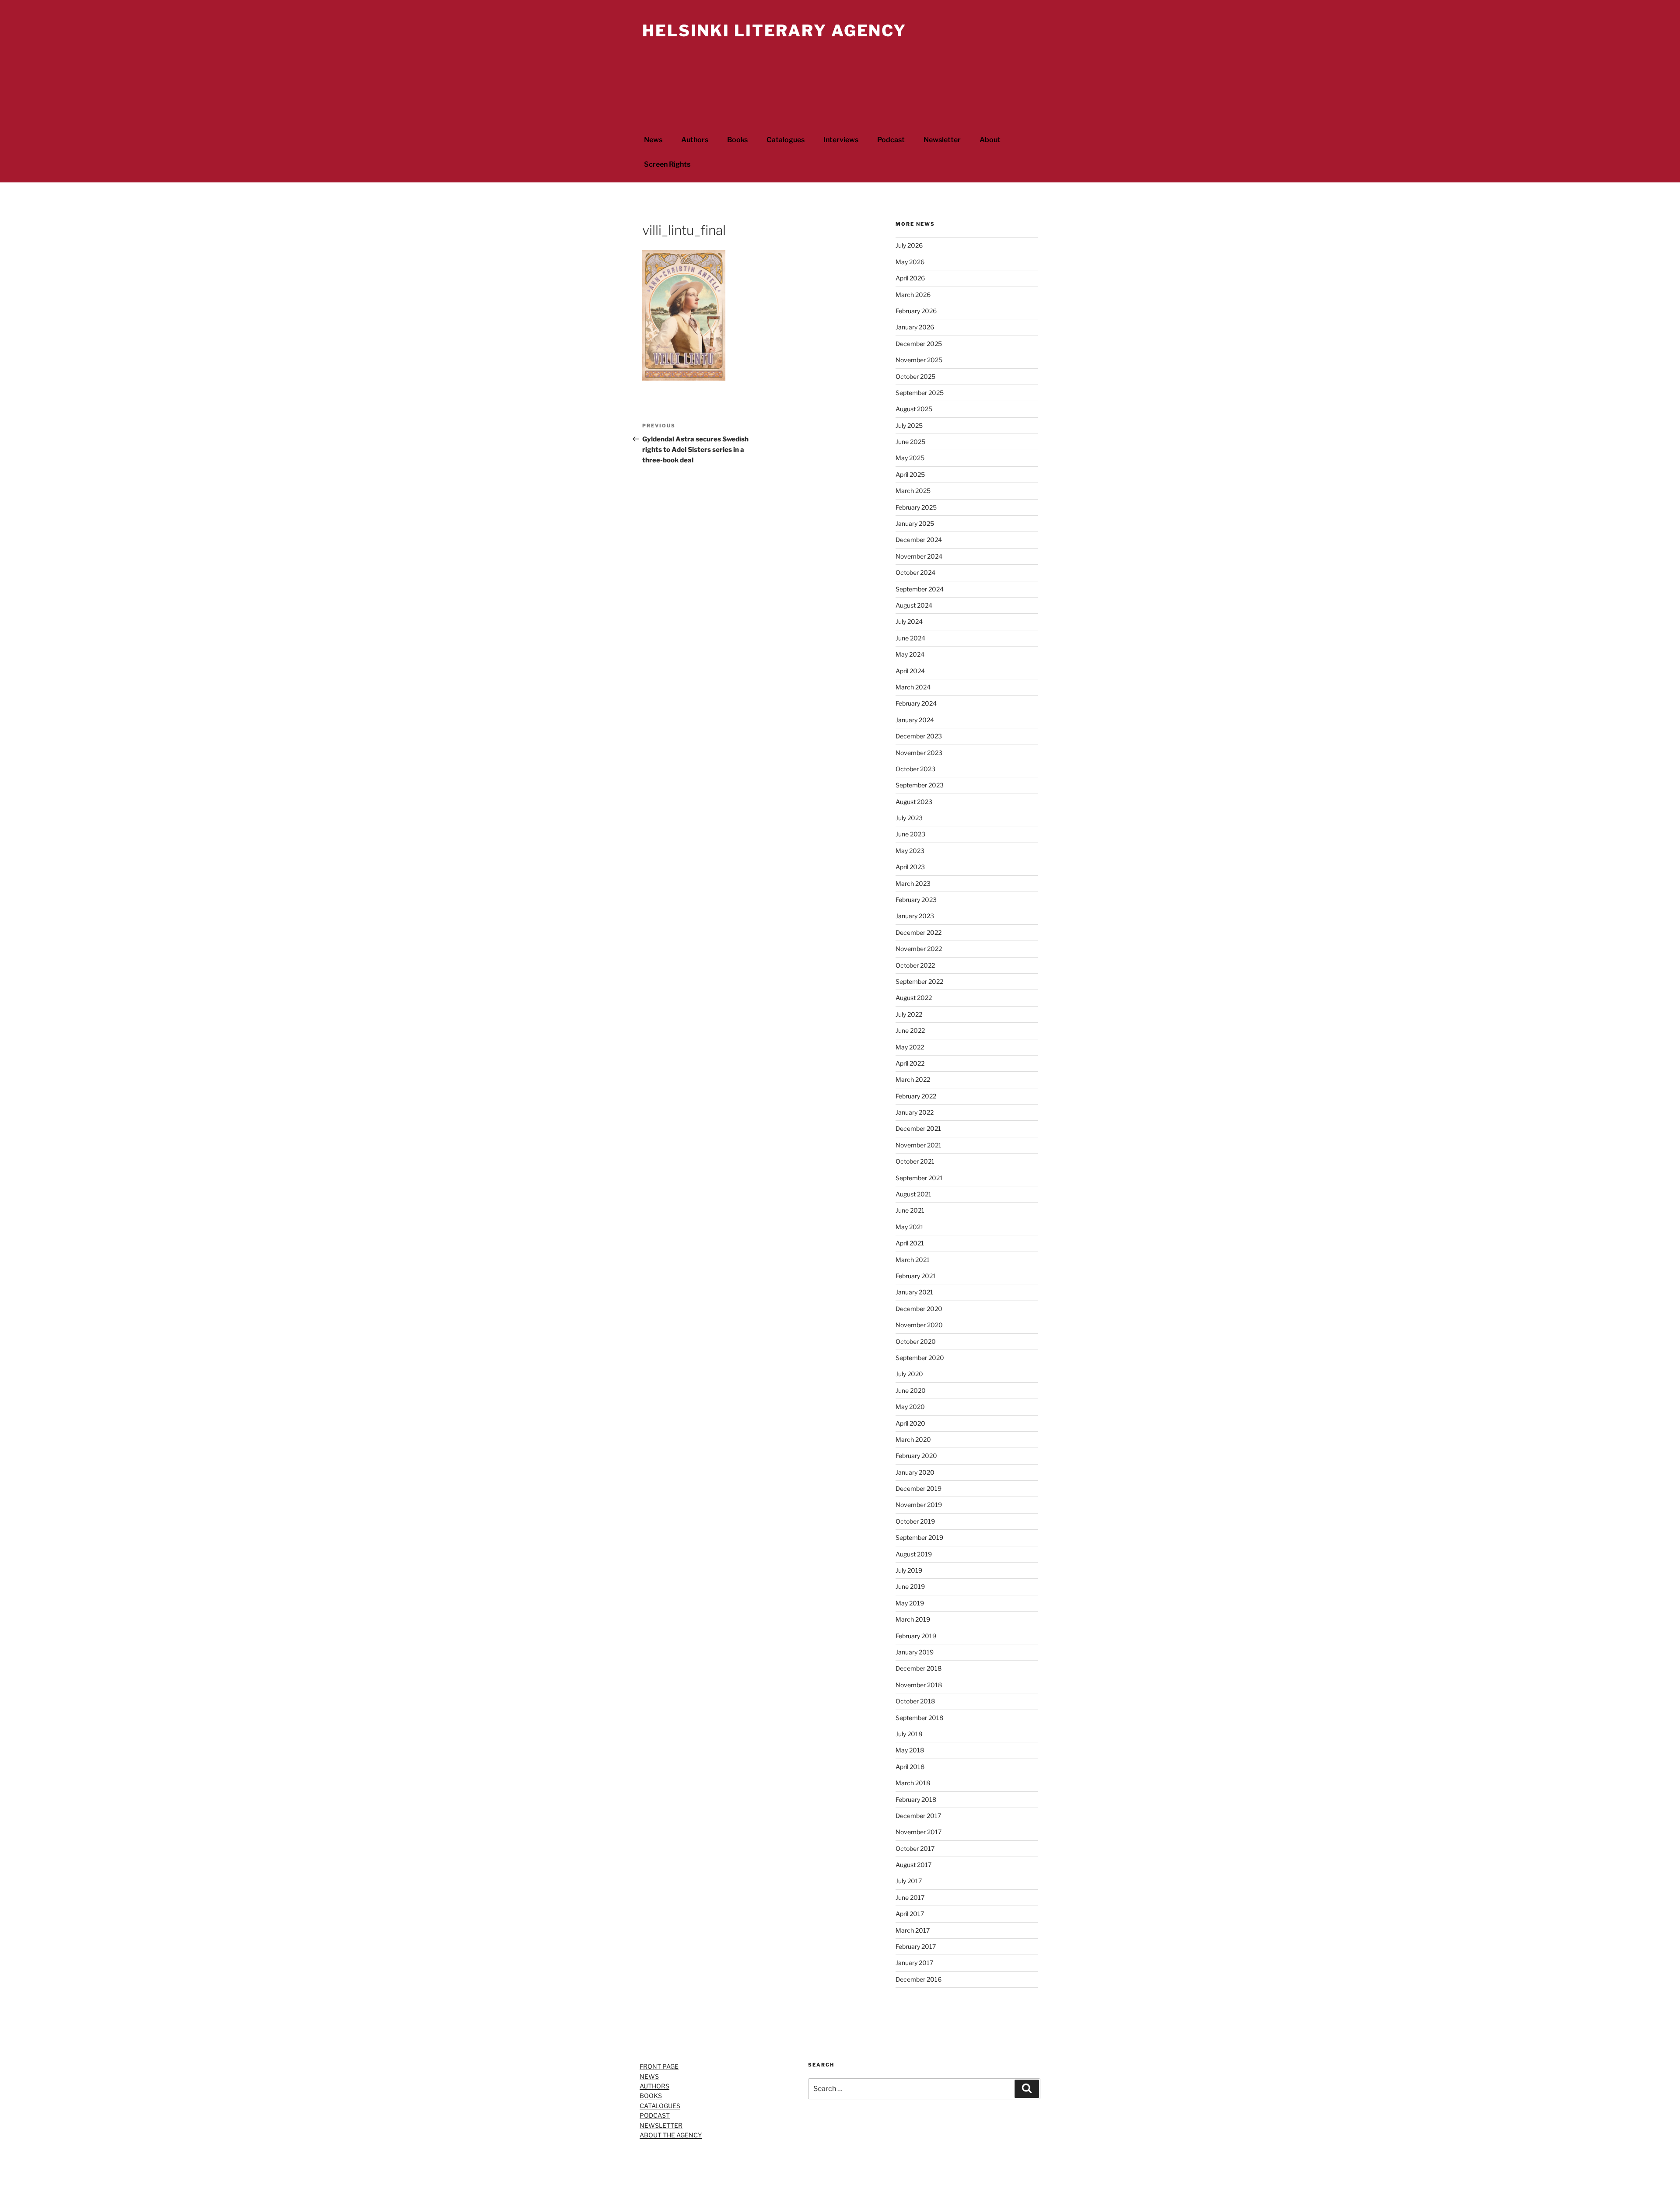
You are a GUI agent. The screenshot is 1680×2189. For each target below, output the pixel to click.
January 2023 (915, 916)
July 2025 (909, 425)
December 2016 (919, 1979)
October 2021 (915, 1161)
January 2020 (915, 1472)
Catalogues (786, 140)
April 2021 (910, 1243)
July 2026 (909, 245)
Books (737, 140)
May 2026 (910, 262)
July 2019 (909, 1570)
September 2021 (919, 1178)
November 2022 (919, 949)
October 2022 (915, 965)
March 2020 (913, 1439)
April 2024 (910, 671)
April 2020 (910, 1423)
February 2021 (916, 1276)
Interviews (841, 140)
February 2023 (916, 900)
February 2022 (916, 1096)
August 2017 (913, 1865)
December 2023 (919, 736)
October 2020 (916, 1341)
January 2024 (915, 720)
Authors (695, 140)
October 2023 (915, 769)
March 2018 (913, 1783)
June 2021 (910, 1210)
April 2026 (910, 278)
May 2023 (910, 851)
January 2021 (914, 1292)
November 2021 (919, 1145)
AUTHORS (654, 2086)
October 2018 (915, 1701)
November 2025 (919, 360)
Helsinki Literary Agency (774, 31)
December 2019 (919, 1488)
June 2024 (910, 638)
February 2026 (916, 311)
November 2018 (919, 1685)
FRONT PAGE (659, 2066)
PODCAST (655, 2115)
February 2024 (916, 703)
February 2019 (916, 1636)
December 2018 (919, 1668)
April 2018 (910, 1767)
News (653, 140)
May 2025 (910, 458)
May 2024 (910, 654)
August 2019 (914, 1554)
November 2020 (919, 1325)
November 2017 (919, 1832)
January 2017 (914, 1963)
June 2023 (910, 834)
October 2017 (915, 1848)
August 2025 (914, 409)
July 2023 (909, 818)
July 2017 (909, 1881)
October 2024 (915, 572)
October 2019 (915, 1521)
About (990, 140)
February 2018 (916, 1799)
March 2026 (913, 295)
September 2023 (920, 785)
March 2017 (913, 1930)
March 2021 (913, 1260)
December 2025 (919, 344)
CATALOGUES (660, 2106)
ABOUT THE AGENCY (671, 2135)
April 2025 (910, 474)
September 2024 (920, 589)
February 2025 (916, 507)
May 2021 (910, 1227)
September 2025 (920, 393)
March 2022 (913, 1079)
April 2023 (910, 867)
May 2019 (910, 1603)
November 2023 (919, 753)
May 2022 (910, 1047)
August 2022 (914, 998)
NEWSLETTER (661, 2125)
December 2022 (919, 932)
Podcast (891, 140)
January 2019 (915, 1652)
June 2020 (911, 1390)
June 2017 (910, 1897)
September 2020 (920, 1358)
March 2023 (913, 883)
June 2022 (910, 1030)
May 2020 (910, 1407)
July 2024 (909, 621)
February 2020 (916, 1456)
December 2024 (919, 540)
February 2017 (916, 1946)
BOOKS (651, 2096)
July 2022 (909, 1014)
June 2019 (910, 1586)
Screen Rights (667, 164)
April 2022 (910, 1063)
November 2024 (919, 556)
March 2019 (913, 1619)
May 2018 (910, 1750)
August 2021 (913, 1194)
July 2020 (909, 1374)
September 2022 (919, 981)
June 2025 (910, 442)
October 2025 (915, 376)
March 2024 (913, 687)
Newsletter (942, 140)
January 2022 (915, 1112)
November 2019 (919, 1505)
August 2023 (914, 802)
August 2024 (914, 605)
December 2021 (918, 1128)
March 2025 (913, 491)
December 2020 (919, 1309)
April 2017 (910, 1914)
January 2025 (915, 523)
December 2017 (918, 1816)
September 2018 (919, 1718)
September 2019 (919, 1537)
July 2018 (909, 1734)
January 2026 (915, 327)
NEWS (649, 2076)
